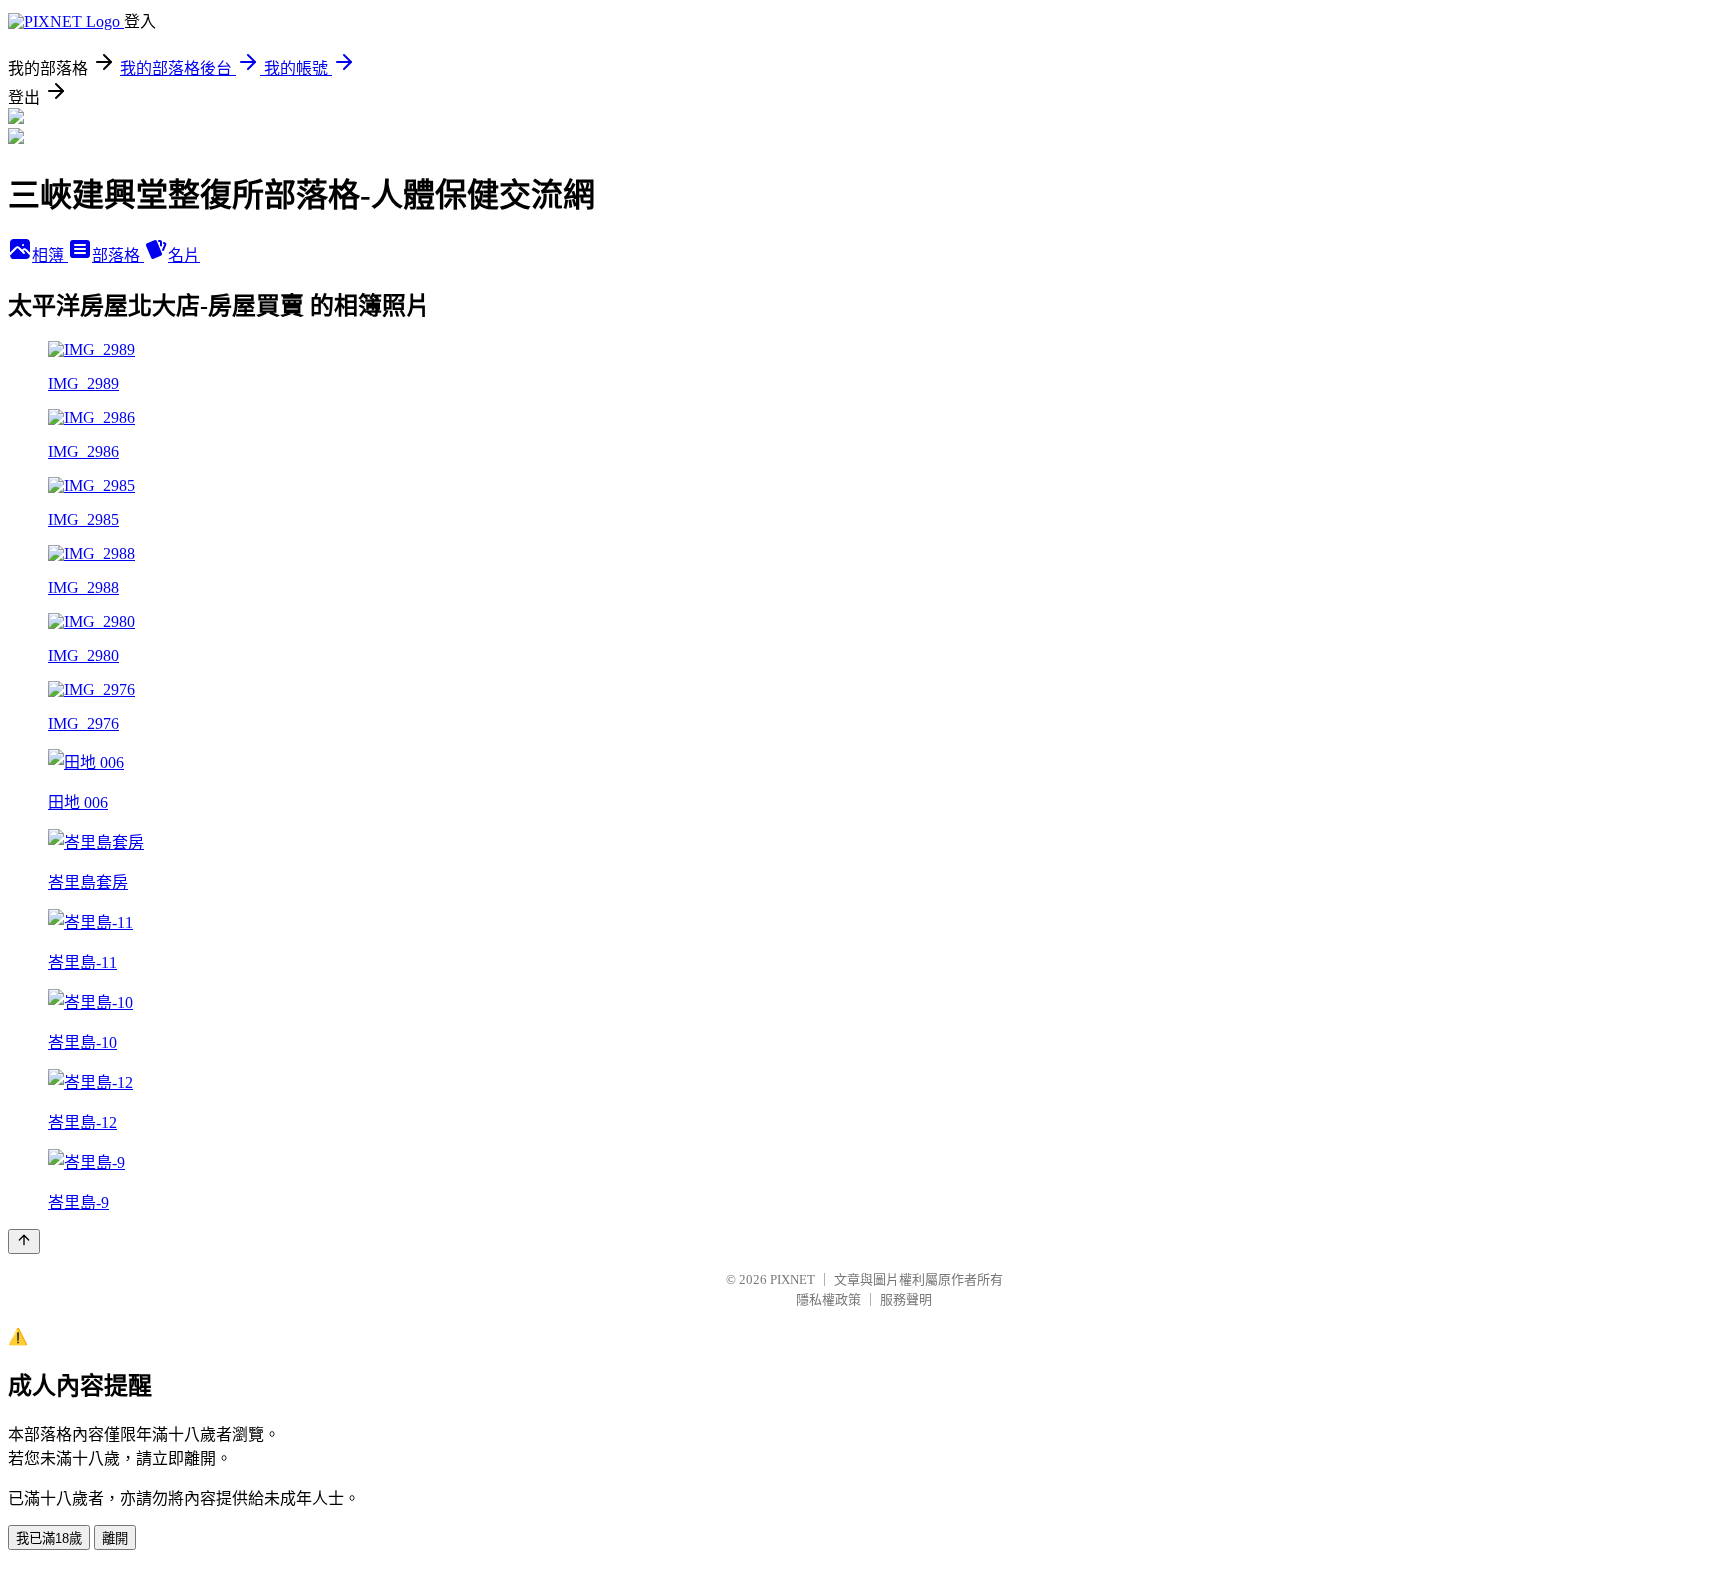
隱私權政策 (828, 1299)
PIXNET (792, 1279)
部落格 (118, 255)
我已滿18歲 (49, 1538)
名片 (184, 255)
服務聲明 (906, 1299)
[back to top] (24, 1241)
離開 (115, 1538)
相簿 (50, 255)
